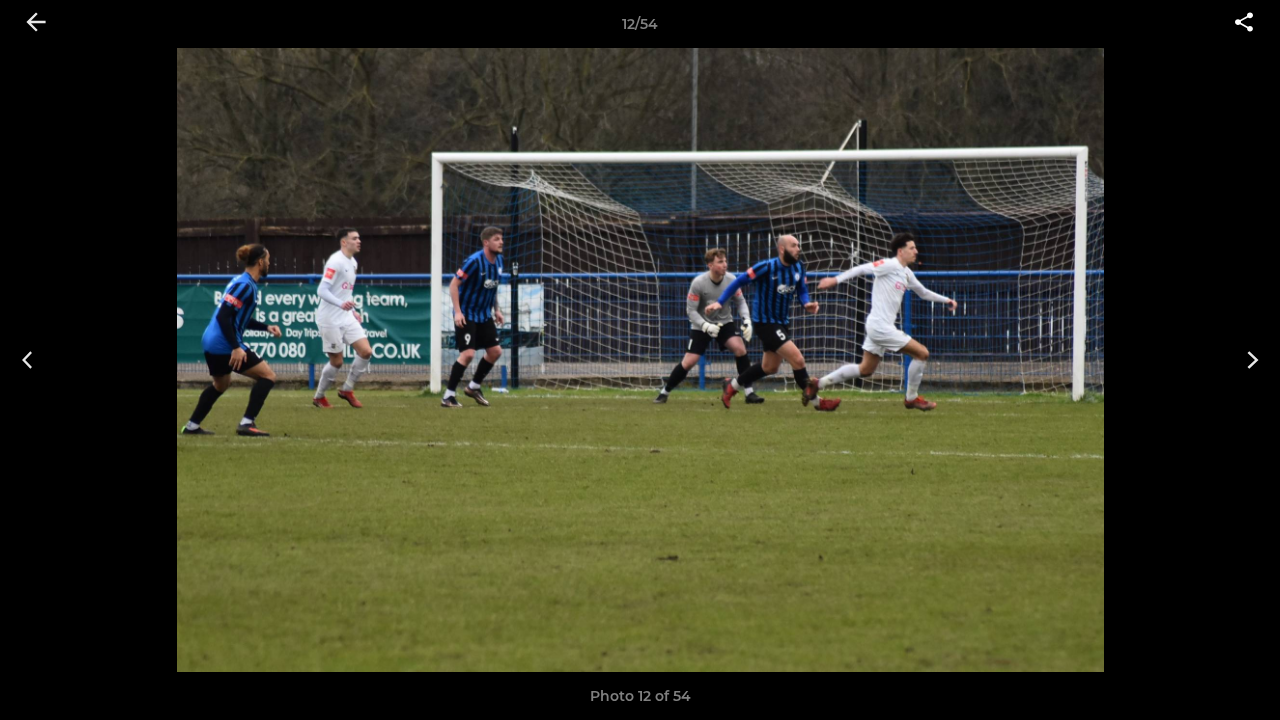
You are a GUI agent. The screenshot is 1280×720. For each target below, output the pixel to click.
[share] (1244, 24)
